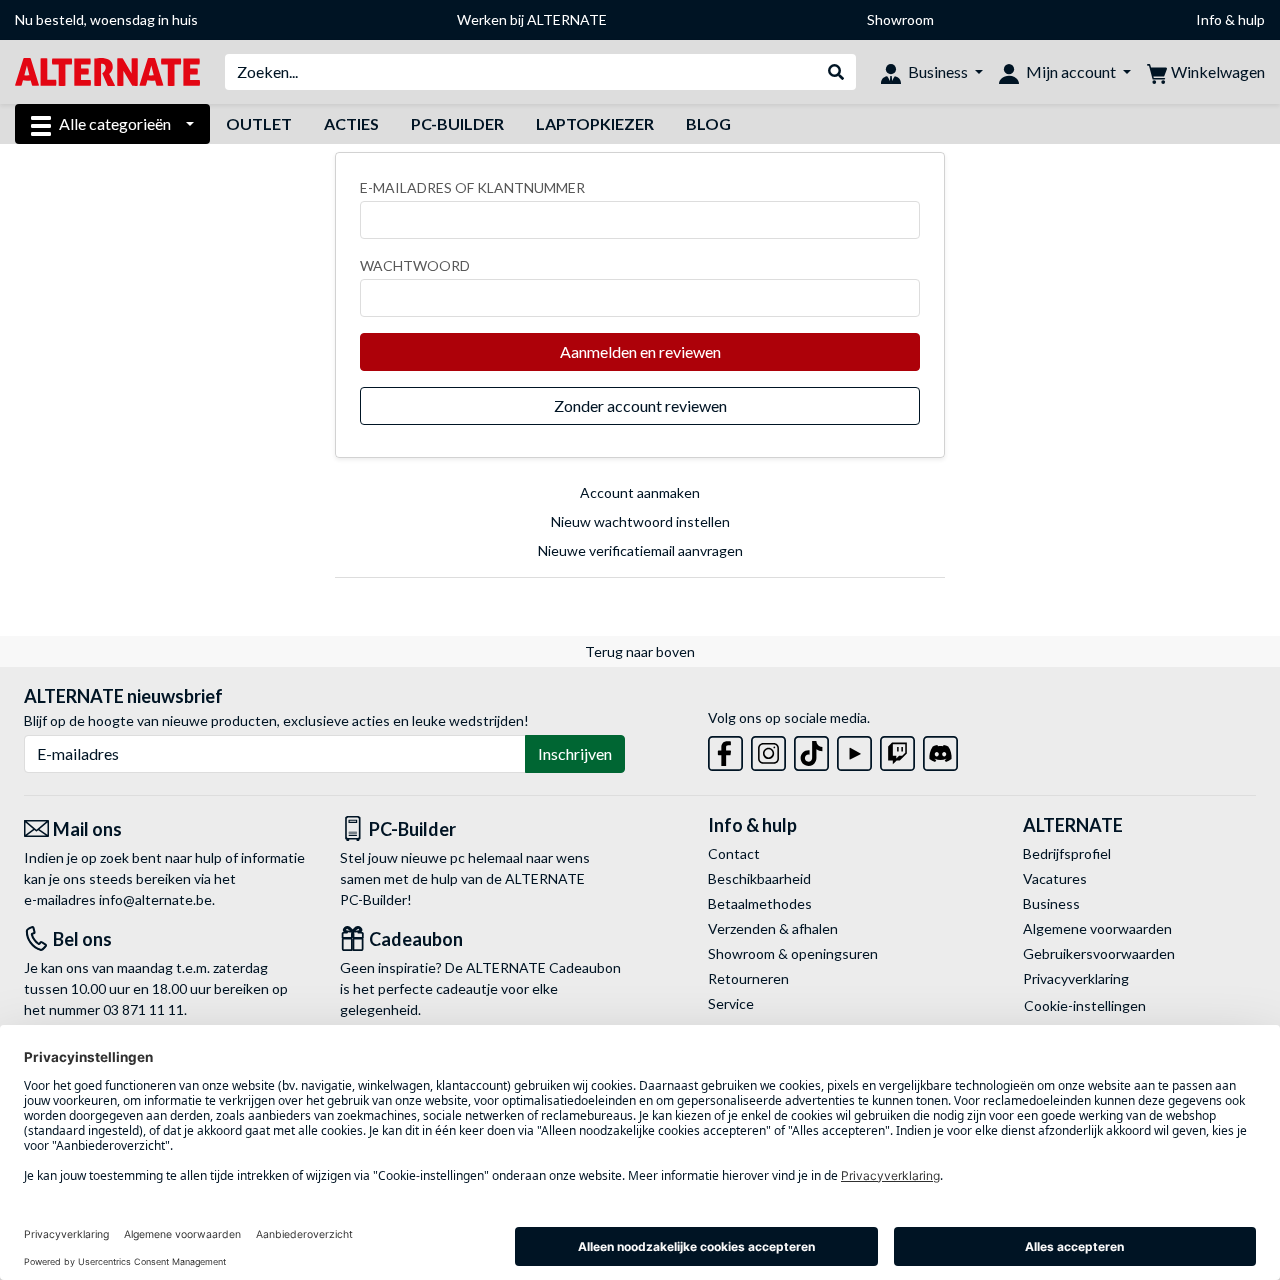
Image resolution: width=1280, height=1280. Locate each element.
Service (731, 1003)
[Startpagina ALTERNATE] (107, 70)
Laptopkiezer (595, 123)
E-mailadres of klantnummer (472, 187)
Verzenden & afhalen (773, 928)
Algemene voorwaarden (1097, 928)
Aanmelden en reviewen (640, 351)
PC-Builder (457, 123)
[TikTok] (811, 749)
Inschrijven (575, 753)
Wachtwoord (415, 265)
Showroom (900, 19)
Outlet (259, 123)
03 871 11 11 (143, 1009)
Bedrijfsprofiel (1067, 853)
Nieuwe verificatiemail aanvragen (640, 550)
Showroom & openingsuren (793, 953)
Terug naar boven (640, 651)
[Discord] (940, 749)
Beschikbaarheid (759, 878)
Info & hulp (1230, 19)
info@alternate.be (155, 899)
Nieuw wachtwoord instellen (640, 521)
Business (1051, 903)
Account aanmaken (640, 492)
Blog (708, 123)
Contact (734, 853)
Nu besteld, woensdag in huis (106, 19)
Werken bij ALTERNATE (532, 19)
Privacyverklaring (1076, 978)
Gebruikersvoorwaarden (1099, 953)
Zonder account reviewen (640, 405)
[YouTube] (854, 749)
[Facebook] (725, 749)
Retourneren (748, 978)
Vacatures (1055, 878)
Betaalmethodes (760, 903)
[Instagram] (768, 749)
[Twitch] (897, 749)
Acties (351, 123)
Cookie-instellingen (1085, 1005)
